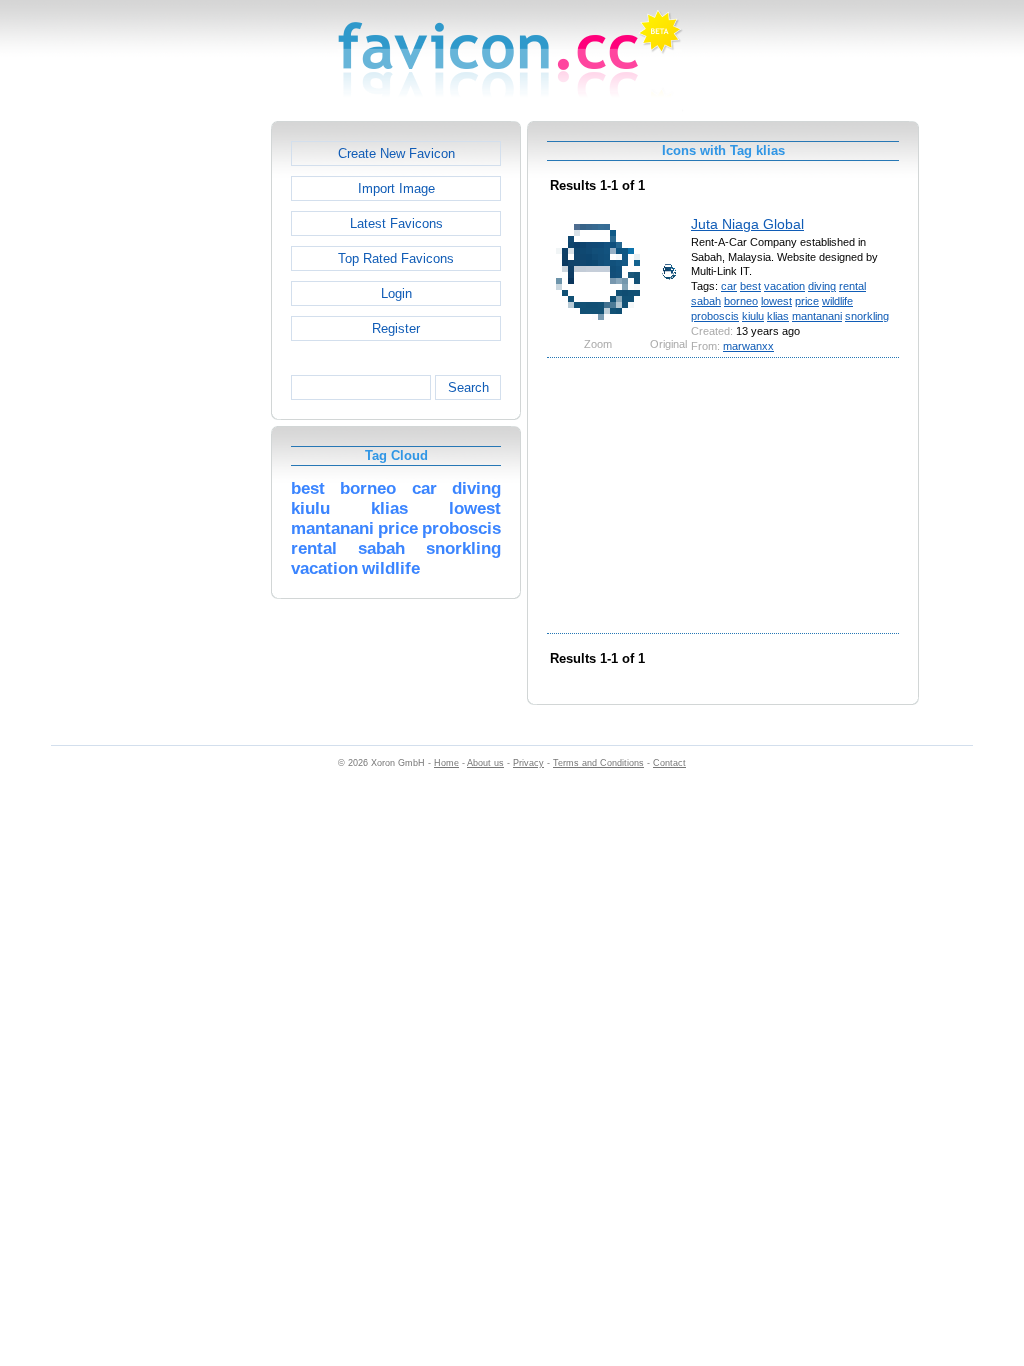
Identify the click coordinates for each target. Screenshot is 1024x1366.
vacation (784, 286)
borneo (741, 301)
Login (396, 293)
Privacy (528, 763)
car (729, 286)
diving (822, 286)
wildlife (837, 301)
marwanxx (748, 346)
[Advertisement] (185, 421)
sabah (706, 301)
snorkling (867, 316)
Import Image (396, 188)
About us (485, 763)
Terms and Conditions (598, 763)
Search (468, 387)
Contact (669, 763)
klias (778, 316)
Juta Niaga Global (747, 224)
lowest (776, 301)
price (807, 301)
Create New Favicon (396, 153)
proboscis (715, 316)
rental (852, 286)
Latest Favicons (396, 223)
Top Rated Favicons (396, 258)
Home (446, 763)
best (750, 286)
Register (396, 328)
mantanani (817, 316)
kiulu (753, 316)
